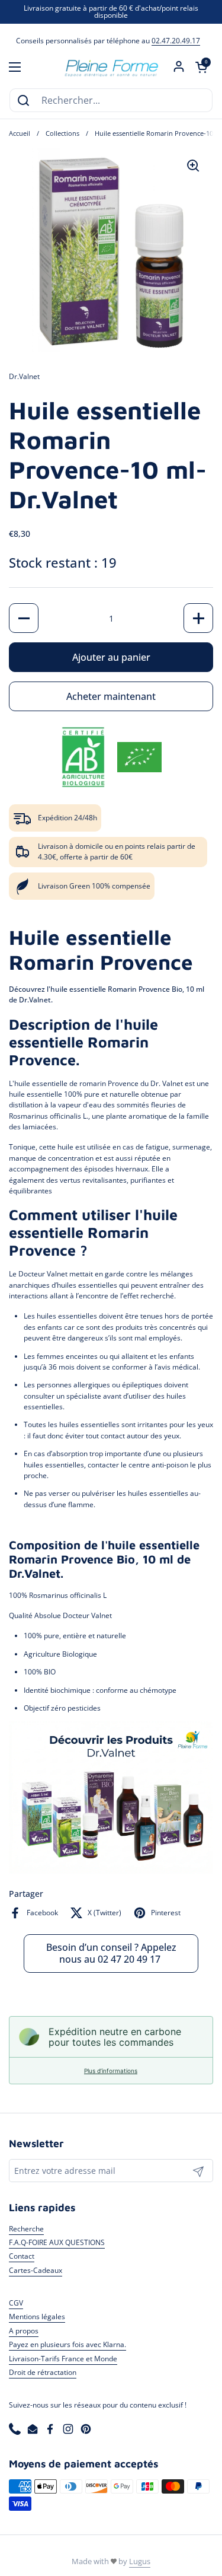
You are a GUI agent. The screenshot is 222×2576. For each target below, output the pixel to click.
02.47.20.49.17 (176, 41)
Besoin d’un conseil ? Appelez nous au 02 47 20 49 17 (111, 1953)
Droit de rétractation (43, 2372)
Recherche (26, 2229)
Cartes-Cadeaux (36, 2270)
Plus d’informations (111, 2071)
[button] (201, 67)
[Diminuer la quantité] (24, 618)
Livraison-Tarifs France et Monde (63, 2359)
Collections (62, 133)
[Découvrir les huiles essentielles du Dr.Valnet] (111, 1871)
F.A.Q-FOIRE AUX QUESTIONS (57, 2242)
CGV (16, 2303)
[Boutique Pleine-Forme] (111, 67)
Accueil (20, 133)
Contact (22, 2256)
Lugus (140, 2561)
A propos (24, 2331)
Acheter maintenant (111, 696)
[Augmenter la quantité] (198, 618)
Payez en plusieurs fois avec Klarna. (67, 2344)
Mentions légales (37, 2317)
